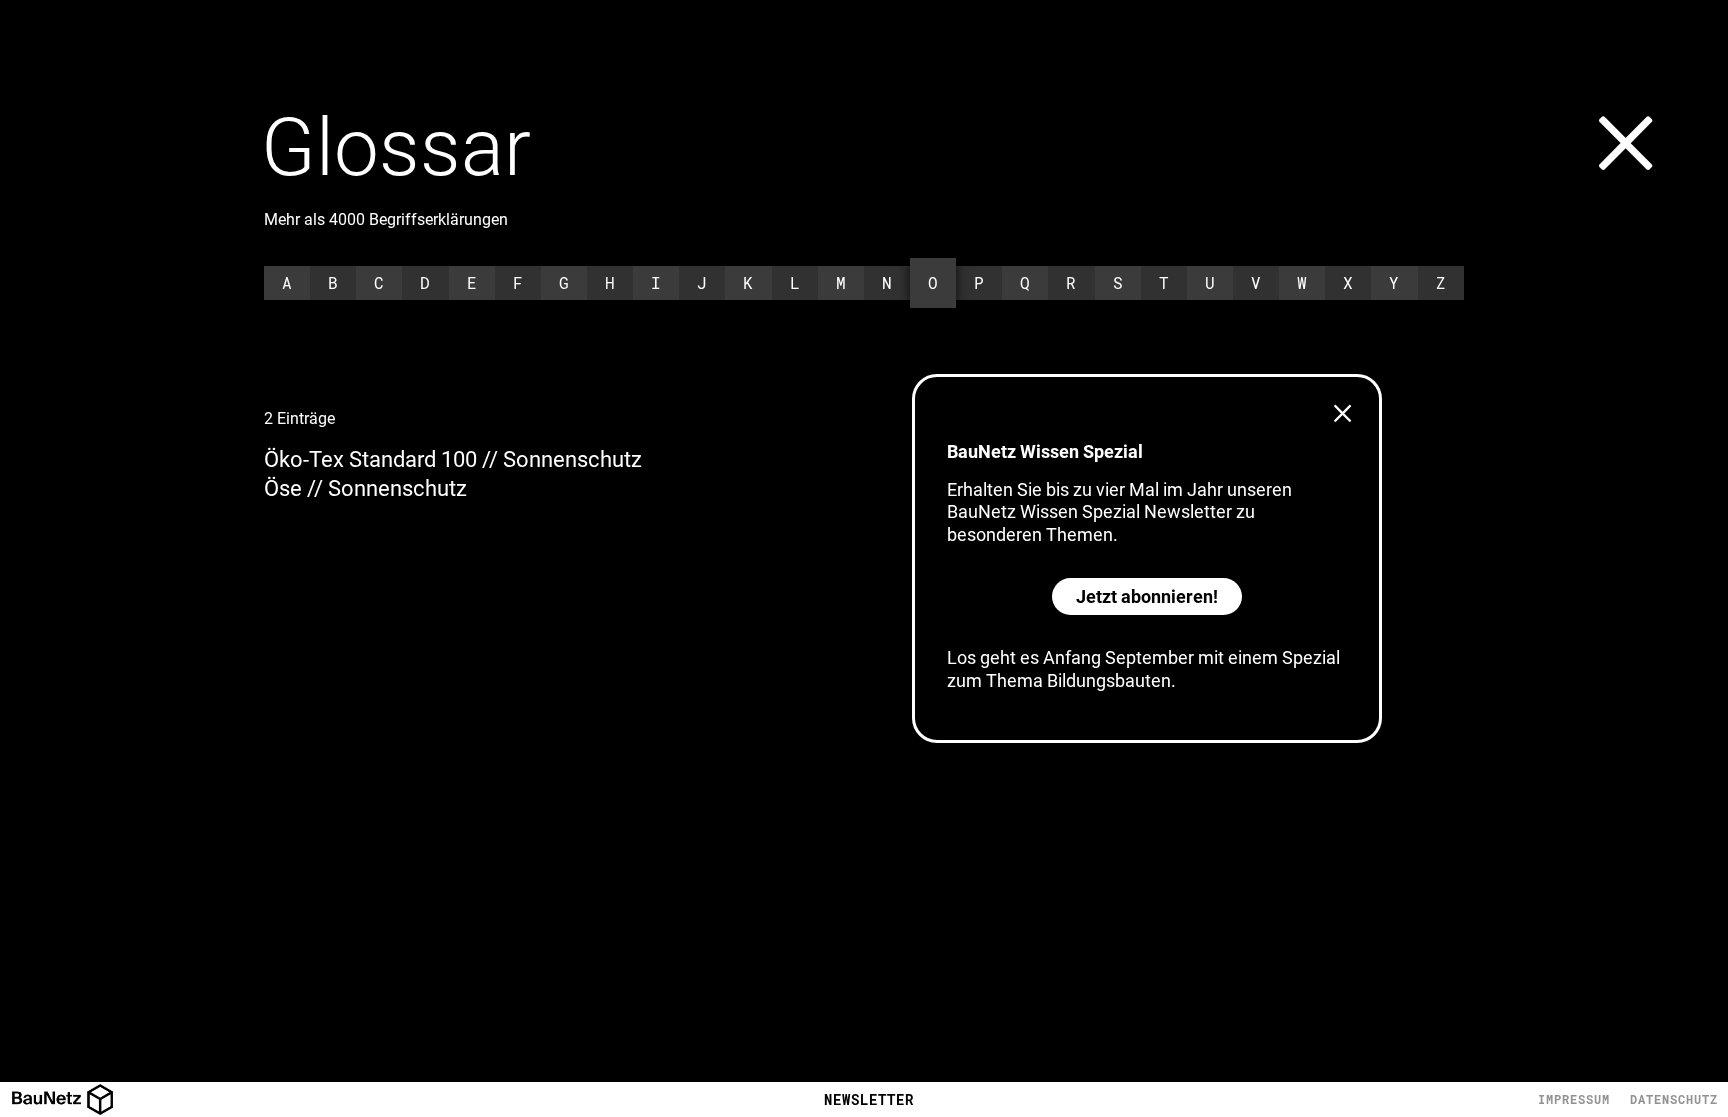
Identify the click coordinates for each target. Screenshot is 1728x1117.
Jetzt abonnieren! (1147, 596)
